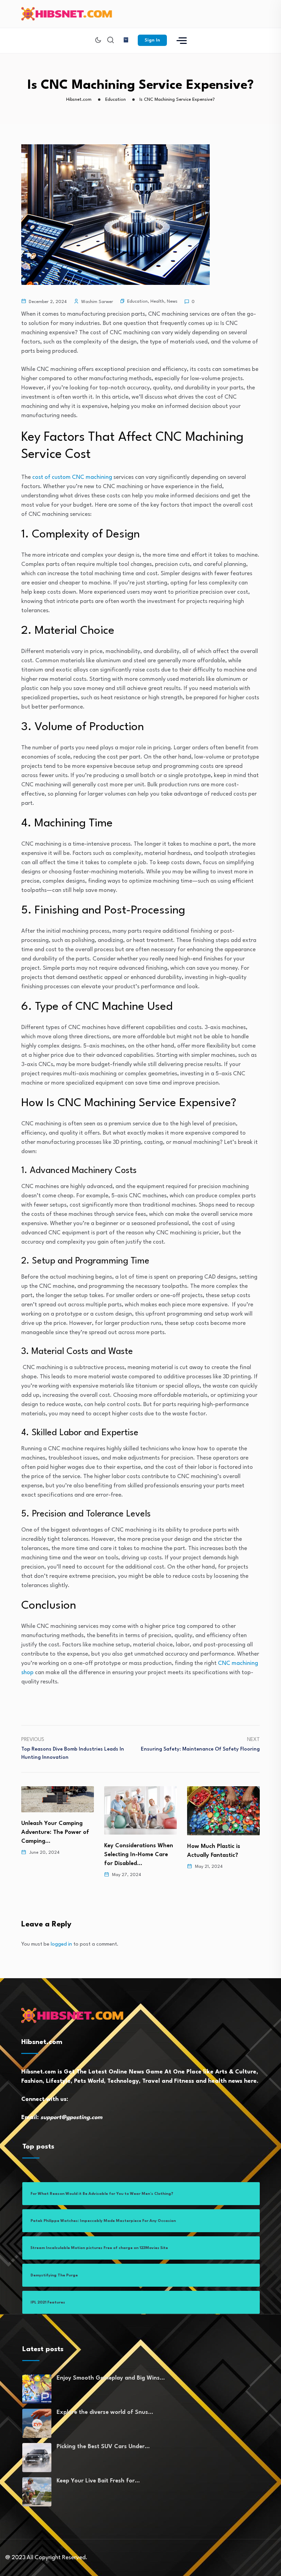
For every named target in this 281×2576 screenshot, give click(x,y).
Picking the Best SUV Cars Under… (103, 2447)
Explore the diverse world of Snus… (105, 2412)
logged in (61, 1944)
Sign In (152, 40)
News (172, 301)
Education (137, 301)
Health (157, 301)
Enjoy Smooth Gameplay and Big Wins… (111, 2378)
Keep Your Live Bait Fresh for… (98, 2481)
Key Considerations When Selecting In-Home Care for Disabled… (58, 1855)
